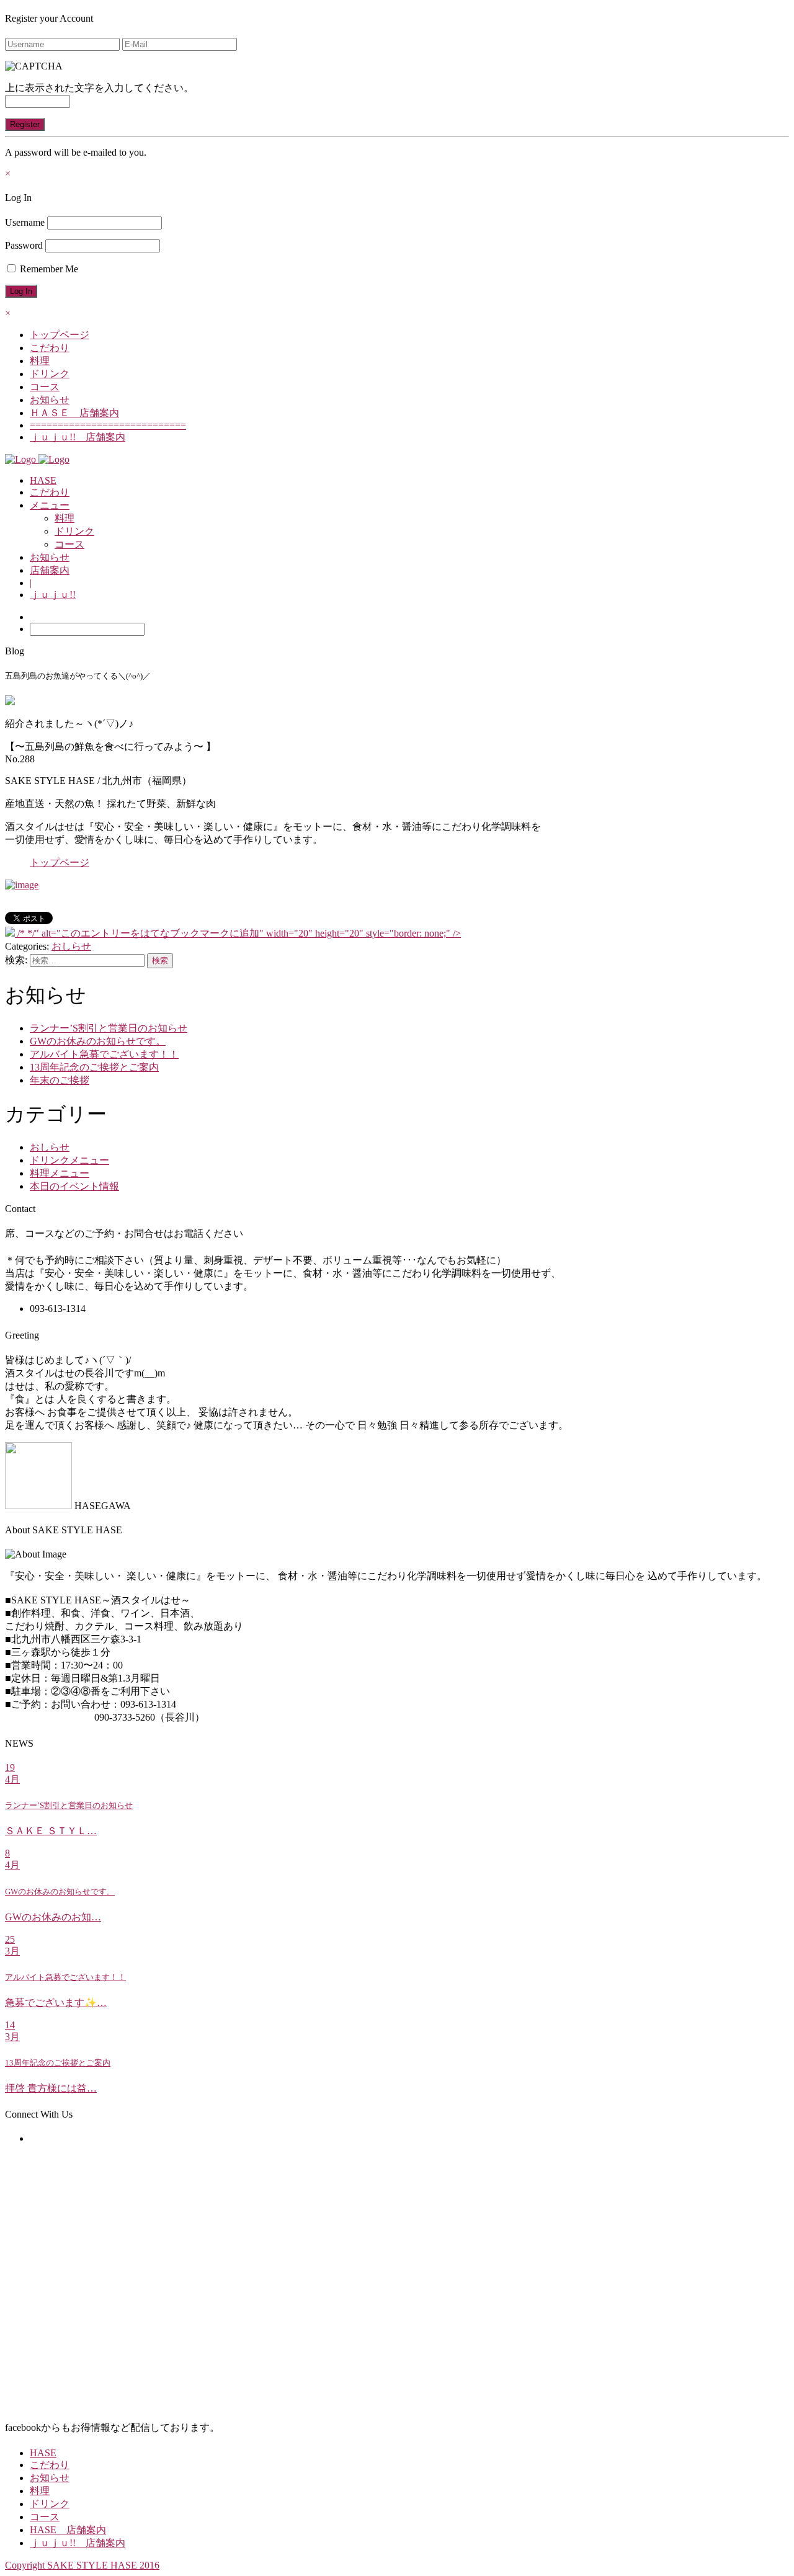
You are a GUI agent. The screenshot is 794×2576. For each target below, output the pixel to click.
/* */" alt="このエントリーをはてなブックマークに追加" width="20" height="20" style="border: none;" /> (238, 933)
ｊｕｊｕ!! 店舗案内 (78, 437)
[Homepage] (22, 459)
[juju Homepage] (54, 459)
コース (45, 387)
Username (25, 222)
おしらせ (71, 946)
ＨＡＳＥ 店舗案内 (74, 413)
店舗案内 (50, 570)
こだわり (50, 348)
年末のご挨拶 (60, 1080)
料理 (40, 361)
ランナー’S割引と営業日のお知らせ (109, 1028)
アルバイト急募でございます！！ (104, 1054)
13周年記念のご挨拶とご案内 (94, 1067)
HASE (43, 480)
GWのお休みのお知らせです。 (98, 1041)
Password (24, 245)
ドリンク (50, 374)
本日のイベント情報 (74, 1186)
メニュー (50, 505)
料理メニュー (60, 1173)
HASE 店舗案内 (68, 2530)
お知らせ (50, 400)
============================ (108, 425)
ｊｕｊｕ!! (53, 595)
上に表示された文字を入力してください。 (99, 88)
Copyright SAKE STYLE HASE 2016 (82, 2565)
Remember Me (48, 269)
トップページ (60, 335)
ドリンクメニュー (69, 1160)
